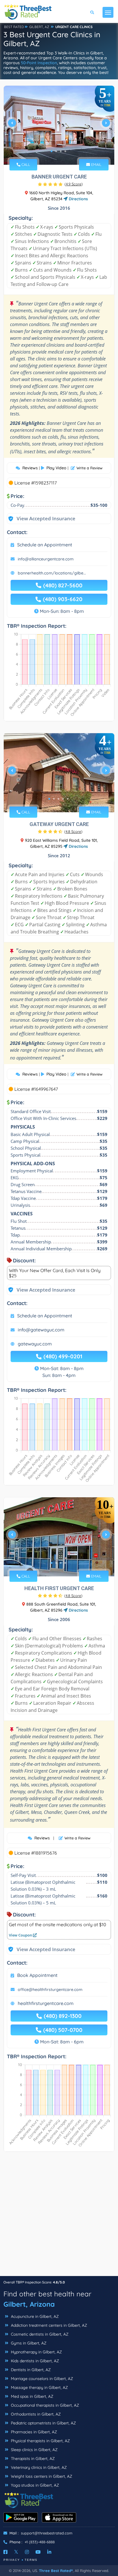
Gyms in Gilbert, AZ (28, 2343)
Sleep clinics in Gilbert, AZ (34, 2450)
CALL (25, 164)
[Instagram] (27, 2552)
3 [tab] (61, 151)
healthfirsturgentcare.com (46, 2003)
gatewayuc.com (35, 1344)
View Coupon (21, 1935)
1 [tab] (52, 151)
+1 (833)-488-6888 (40, 2542)
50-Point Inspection (39, 63)
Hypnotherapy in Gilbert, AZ (36, 2352)
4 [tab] (65, 151)
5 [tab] (68, 799)
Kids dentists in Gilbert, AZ (34, 2361)
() (74, 184)
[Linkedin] (49, 2552)
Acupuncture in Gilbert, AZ (34, 2316)
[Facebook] (5, 2552)
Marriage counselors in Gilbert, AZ (41, 2379)
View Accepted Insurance (40, 518)
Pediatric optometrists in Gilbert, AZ (43, 2423)
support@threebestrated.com (47, 2533)
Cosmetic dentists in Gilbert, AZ (39, 2334)
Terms (31, 2560)
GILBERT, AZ (39, 27)
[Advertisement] (59, 2217)
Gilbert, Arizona (29, 2304)
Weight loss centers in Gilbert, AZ (41, 2476)
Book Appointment (37, 1975)
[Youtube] (38, 2552)
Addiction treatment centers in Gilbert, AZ (48, 2325)
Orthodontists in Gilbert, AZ (35, 2414)
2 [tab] (56, 151)
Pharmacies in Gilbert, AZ (33, 2432)
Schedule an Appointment (45, 545)
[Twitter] (16, 2552)
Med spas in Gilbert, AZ (32, 2396)
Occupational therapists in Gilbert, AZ (44, 2405)
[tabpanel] (59, 125)
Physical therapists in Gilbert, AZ (40, 2441)
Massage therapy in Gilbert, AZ (39, 2387)
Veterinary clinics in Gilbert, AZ (38, 2467)
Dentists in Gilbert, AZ (30, 2370)
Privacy (12, 2560)
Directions (78, 199)
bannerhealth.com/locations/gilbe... (52, 573)
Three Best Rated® (56, 2571)
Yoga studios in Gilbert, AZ (34, 2485)
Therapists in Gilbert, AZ (32, 2459)
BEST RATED (14, 27)
